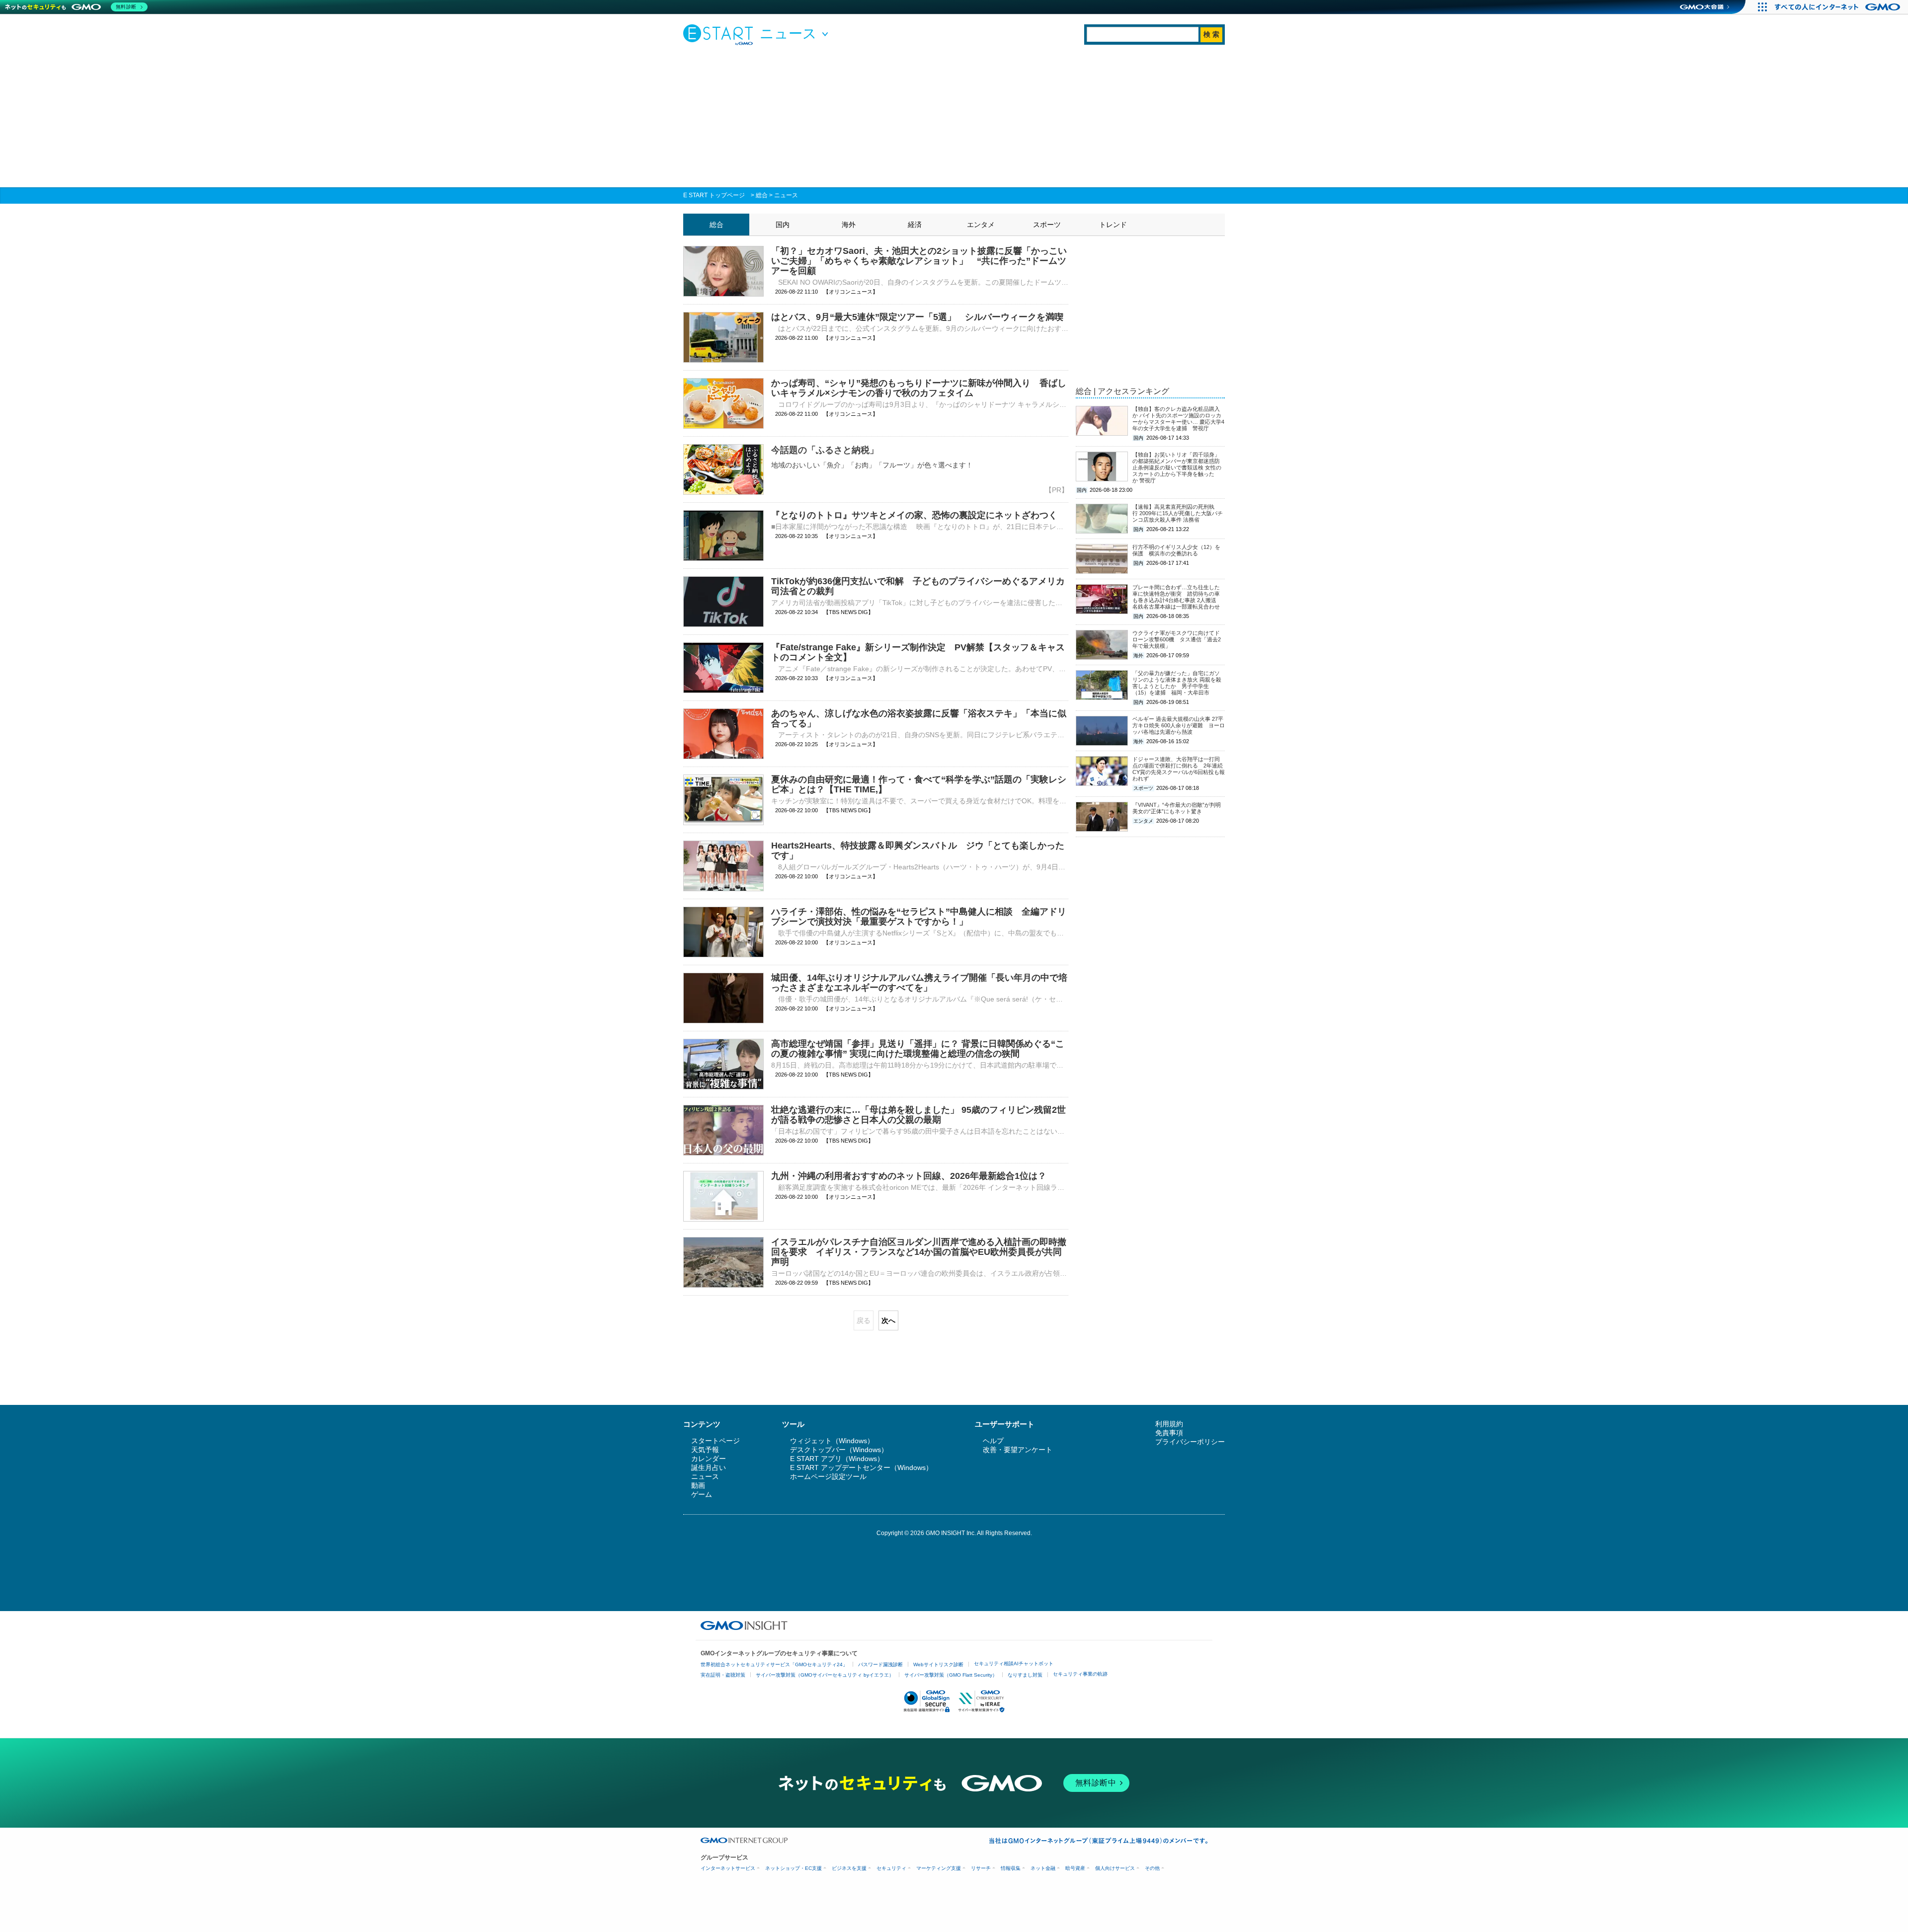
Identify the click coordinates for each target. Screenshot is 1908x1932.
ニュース (786, 195)
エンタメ (981, 225)
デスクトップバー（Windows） (839, 1450)
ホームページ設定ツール (828, 1476)
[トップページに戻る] (720, 34)
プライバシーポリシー (1190, 1442)
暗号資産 (1075, 1868)
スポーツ (1047, 225)
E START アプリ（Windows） (837, 1459)
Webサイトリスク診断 (938, 1664)
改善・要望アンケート (1018, 1450)
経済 (915, 225)
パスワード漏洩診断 (880, 1664)
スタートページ (715, 1441)
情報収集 (1011, 1868)
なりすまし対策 (1025, 1675)
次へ (888, 1320)
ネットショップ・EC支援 (794, 1868)
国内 (783, 225)
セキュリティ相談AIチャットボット (1014, 1663)
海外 (849, 225)
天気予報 (705, 1450)
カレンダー (709, 1459)
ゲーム (702, 1494)
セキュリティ (891, 1868)
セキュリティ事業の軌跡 (1080, 1674)
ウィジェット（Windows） (832, 1441)
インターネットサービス (728, 1868)
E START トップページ (714, 195)
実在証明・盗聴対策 (723, 1675)
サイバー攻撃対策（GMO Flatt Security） (951, 1675)
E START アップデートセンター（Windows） (861, 1468)
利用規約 (1169, 1424)
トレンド (1113, 225)
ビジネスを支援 (849, 1868)
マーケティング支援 (939, 1868)
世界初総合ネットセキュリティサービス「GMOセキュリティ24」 (774, 1664)
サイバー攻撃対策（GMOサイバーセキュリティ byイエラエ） (825, 1675)
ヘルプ (993, 1441)
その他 (1152, 1868)
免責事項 (1169, 1433)
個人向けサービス (1115, 1868)
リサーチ (981, 1868)
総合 (762, 195)
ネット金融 (1043, 1868)
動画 (698, 1485)
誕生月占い (709, 1468)
